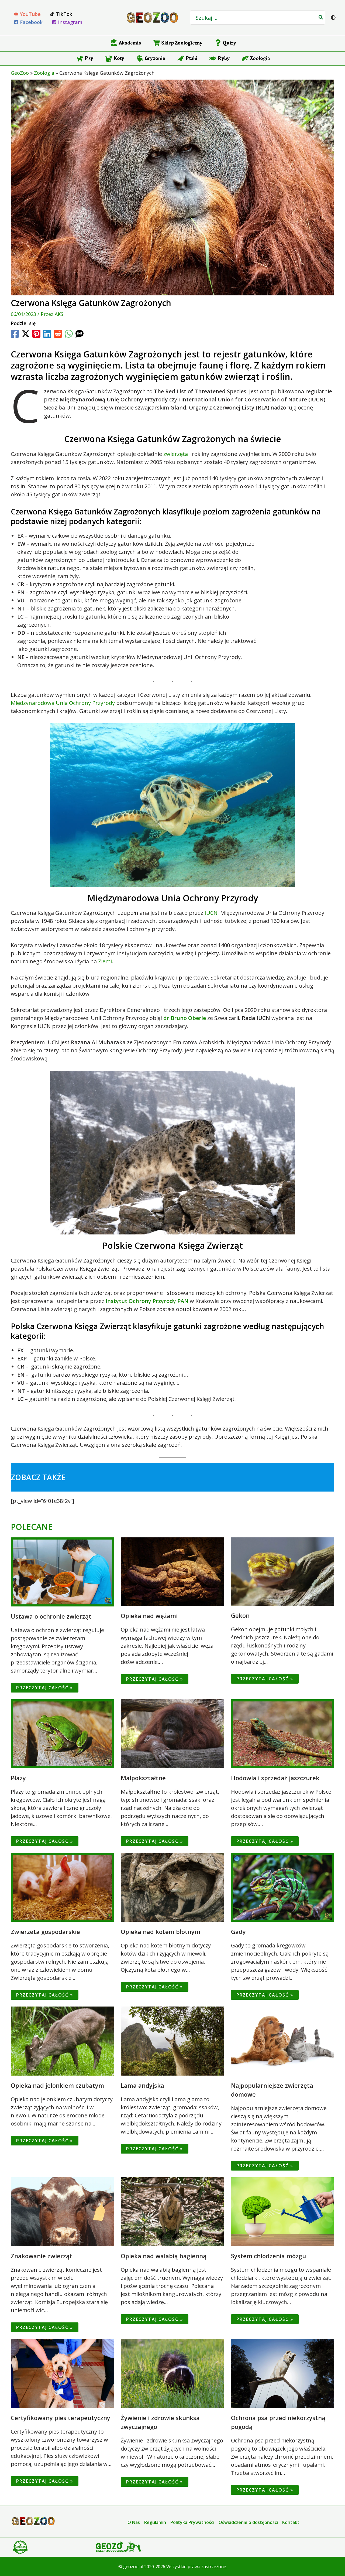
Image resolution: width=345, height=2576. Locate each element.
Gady (238, 1932)
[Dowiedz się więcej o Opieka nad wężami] (172, 1571)
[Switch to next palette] (333, 18)
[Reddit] (58, 334)
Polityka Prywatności (192, 2522)
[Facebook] (15, 334)
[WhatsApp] (69, 334)
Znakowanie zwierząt (42, 2256)
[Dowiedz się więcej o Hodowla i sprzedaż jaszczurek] (283, 1733)
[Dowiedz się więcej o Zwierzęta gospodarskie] (62, 1887)
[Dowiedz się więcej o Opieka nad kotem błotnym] (172, 1887)
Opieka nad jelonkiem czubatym (57, 2085)
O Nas (134, 2522)
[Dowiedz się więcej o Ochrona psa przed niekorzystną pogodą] (283, 2373)
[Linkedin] (47, 334)
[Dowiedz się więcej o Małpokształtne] (172, 1733)
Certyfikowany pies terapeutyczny (61, 2418)
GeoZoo (20, 73)
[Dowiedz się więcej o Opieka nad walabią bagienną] (172, 2211)
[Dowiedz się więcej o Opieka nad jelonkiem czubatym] (62, 2040)
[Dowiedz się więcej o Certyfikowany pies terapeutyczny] (62, 2373)
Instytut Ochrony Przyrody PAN (147, 1301)
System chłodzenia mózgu (268, 2256)
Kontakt (291, 2522)
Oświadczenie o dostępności (248, 2522)
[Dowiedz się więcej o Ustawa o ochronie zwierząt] (62, 1571)
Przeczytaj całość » (45, 1688)
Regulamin (155, 2522)
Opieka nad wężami (149, 1616)
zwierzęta (176, 454)
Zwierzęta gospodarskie (45, 1932)
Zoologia (44, 73)
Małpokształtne (143, 1778)
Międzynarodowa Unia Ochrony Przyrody (63, 703)
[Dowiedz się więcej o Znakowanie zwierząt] (62, 2211)
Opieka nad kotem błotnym (161, 1932)
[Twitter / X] (26, 334)
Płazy (18, 1778)
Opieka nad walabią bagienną (164, 2256)
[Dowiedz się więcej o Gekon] (283, 1571)
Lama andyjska (142, 2085)
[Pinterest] (36, 334)
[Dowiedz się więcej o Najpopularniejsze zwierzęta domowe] (283, 2040)
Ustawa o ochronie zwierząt (51, 1616)
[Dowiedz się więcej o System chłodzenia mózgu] (283, 2211)
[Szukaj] (321, 18)
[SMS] (80, 334)
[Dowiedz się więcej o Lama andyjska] (172, 2040)
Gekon (240, 1615)
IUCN (211, 913)
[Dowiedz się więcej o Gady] (283, 1887)
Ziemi (105, 961)
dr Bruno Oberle (185, 1018)
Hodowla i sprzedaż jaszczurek (275, 1778)
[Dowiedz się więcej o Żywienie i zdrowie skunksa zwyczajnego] (172, 2373)
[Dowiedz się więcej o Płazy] (62, 1733)
